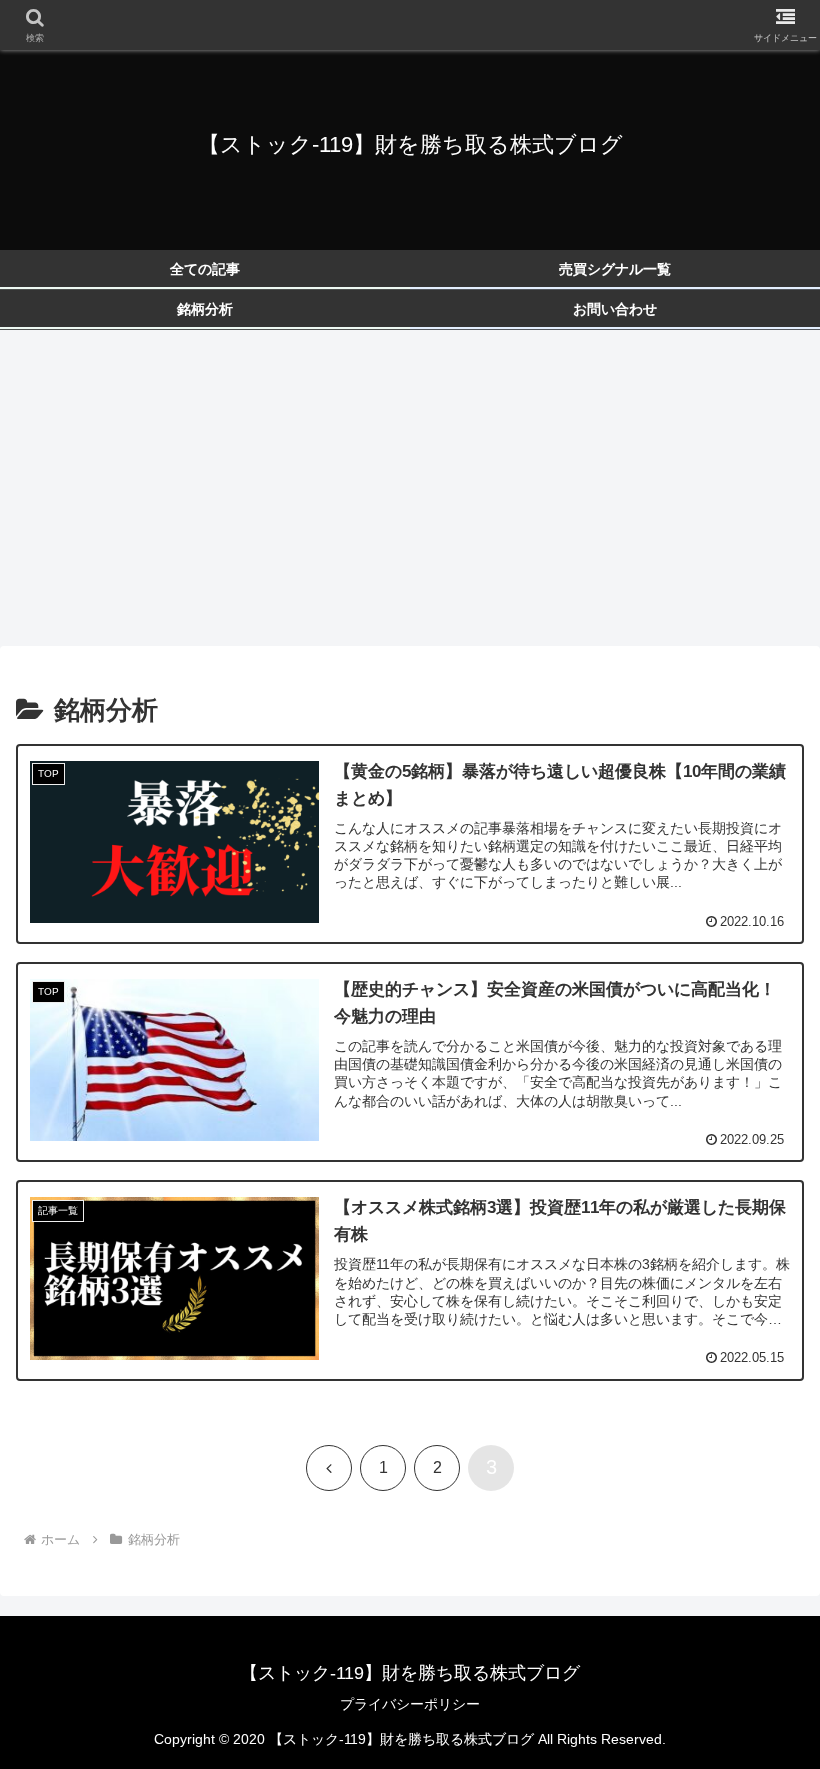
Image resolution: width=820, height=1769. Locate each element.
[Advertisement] (410, 494)
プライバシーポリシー (410, 1704)
